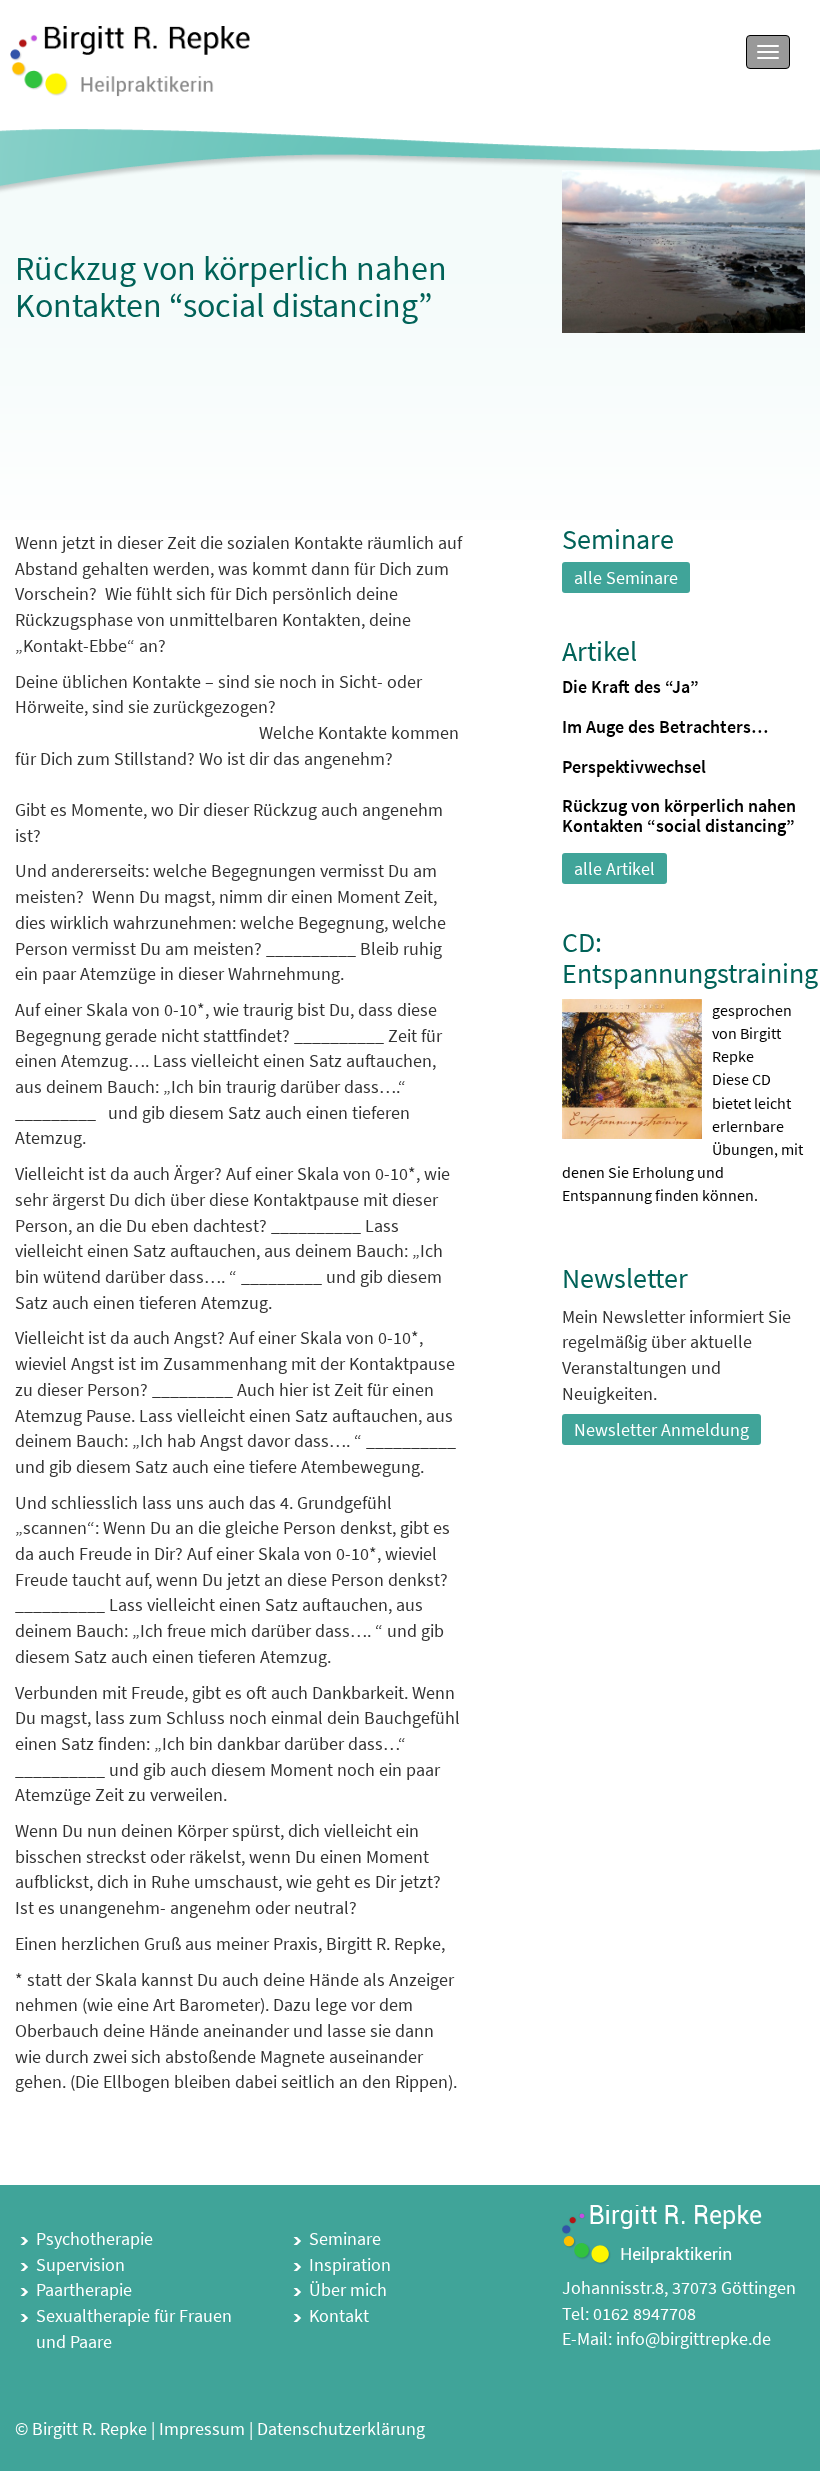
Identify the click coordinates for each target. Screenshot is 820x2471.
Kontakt (339, 2315)
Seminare (345, 2238)
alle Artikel (614, 868)
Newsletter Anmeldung (661, 1429)
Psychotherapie (94, 2238)
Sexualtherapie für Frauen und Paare (134, 2328)
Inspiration (350, 2264)
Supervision (80, 2264)
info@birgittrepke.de (693, 2338)
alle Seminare (626, 577)
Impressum (202, 2428)
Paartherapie (84, 2289)
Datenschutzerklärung (341, 2428)
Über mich (348, 2289)
